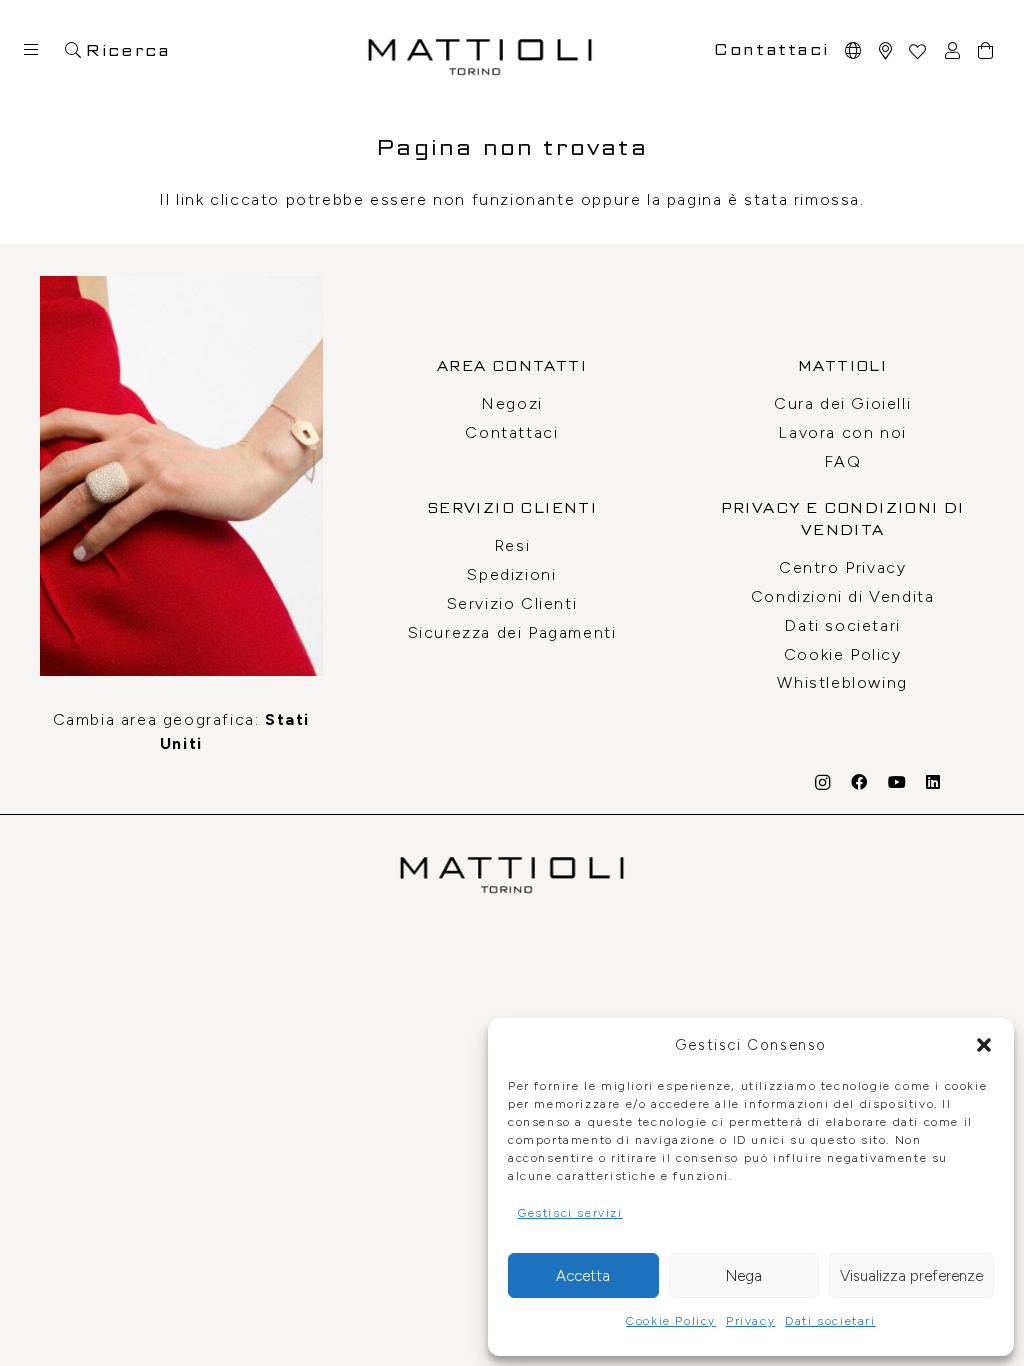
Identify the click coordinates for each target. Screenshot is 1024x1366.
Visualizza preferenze (911, 1276)
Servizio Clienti (512, 603)
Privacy (750, 1321)
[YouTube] (898, 782)
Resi (512, 545)
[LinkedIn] (934, 782)
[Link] (886, 50)
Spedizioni (511, 574)
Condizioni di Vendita (843, 596)
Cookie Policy (671, 1321)
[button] (984, 1045)
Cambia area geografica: (181, 731)
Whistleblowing (842, 682)
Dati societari (830, 1321)
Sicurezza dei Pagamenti (512, 632)
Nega (744, 1276)
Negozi (512, 403)
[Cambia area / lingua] (854, 50)
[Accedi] (953, 50)
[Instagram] (823, 783)
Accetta (583, 1276)
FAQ (843, 461)
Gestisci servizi (570, 1213)
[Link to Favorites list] (917, 50)
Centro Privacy (842, 567)
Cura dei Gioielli (842, 403)
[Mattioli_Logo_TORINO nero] (480, 50)
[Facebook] (860, 782)
